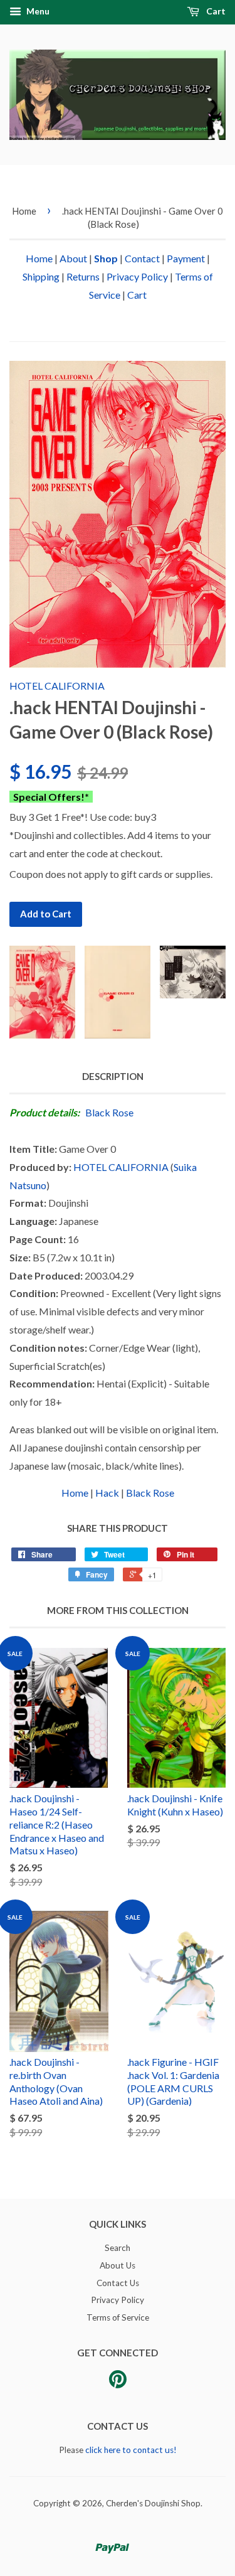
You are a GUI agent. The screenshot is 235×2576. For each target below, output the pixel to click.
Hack (107, 1493)
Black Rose (109, 1112)
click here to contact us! (131, 2450)
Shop (106, 258)
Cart (215, 11)
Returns (83, 276)
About (73, 258)
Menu (37, 11)
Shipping (41, 276)
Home (24, 211)
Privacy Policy (137, 276)
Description (113, 1076)
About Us (118, 2265)
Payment (186, 258)
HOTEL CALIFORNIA (57, 686)
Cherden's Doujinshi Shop (153, 2503)
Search (118, 2248)
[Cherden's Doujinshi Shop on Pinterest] (118, 2383)
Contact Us (118, 2283)
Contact (142, 258)
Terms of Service (118, 2317)
